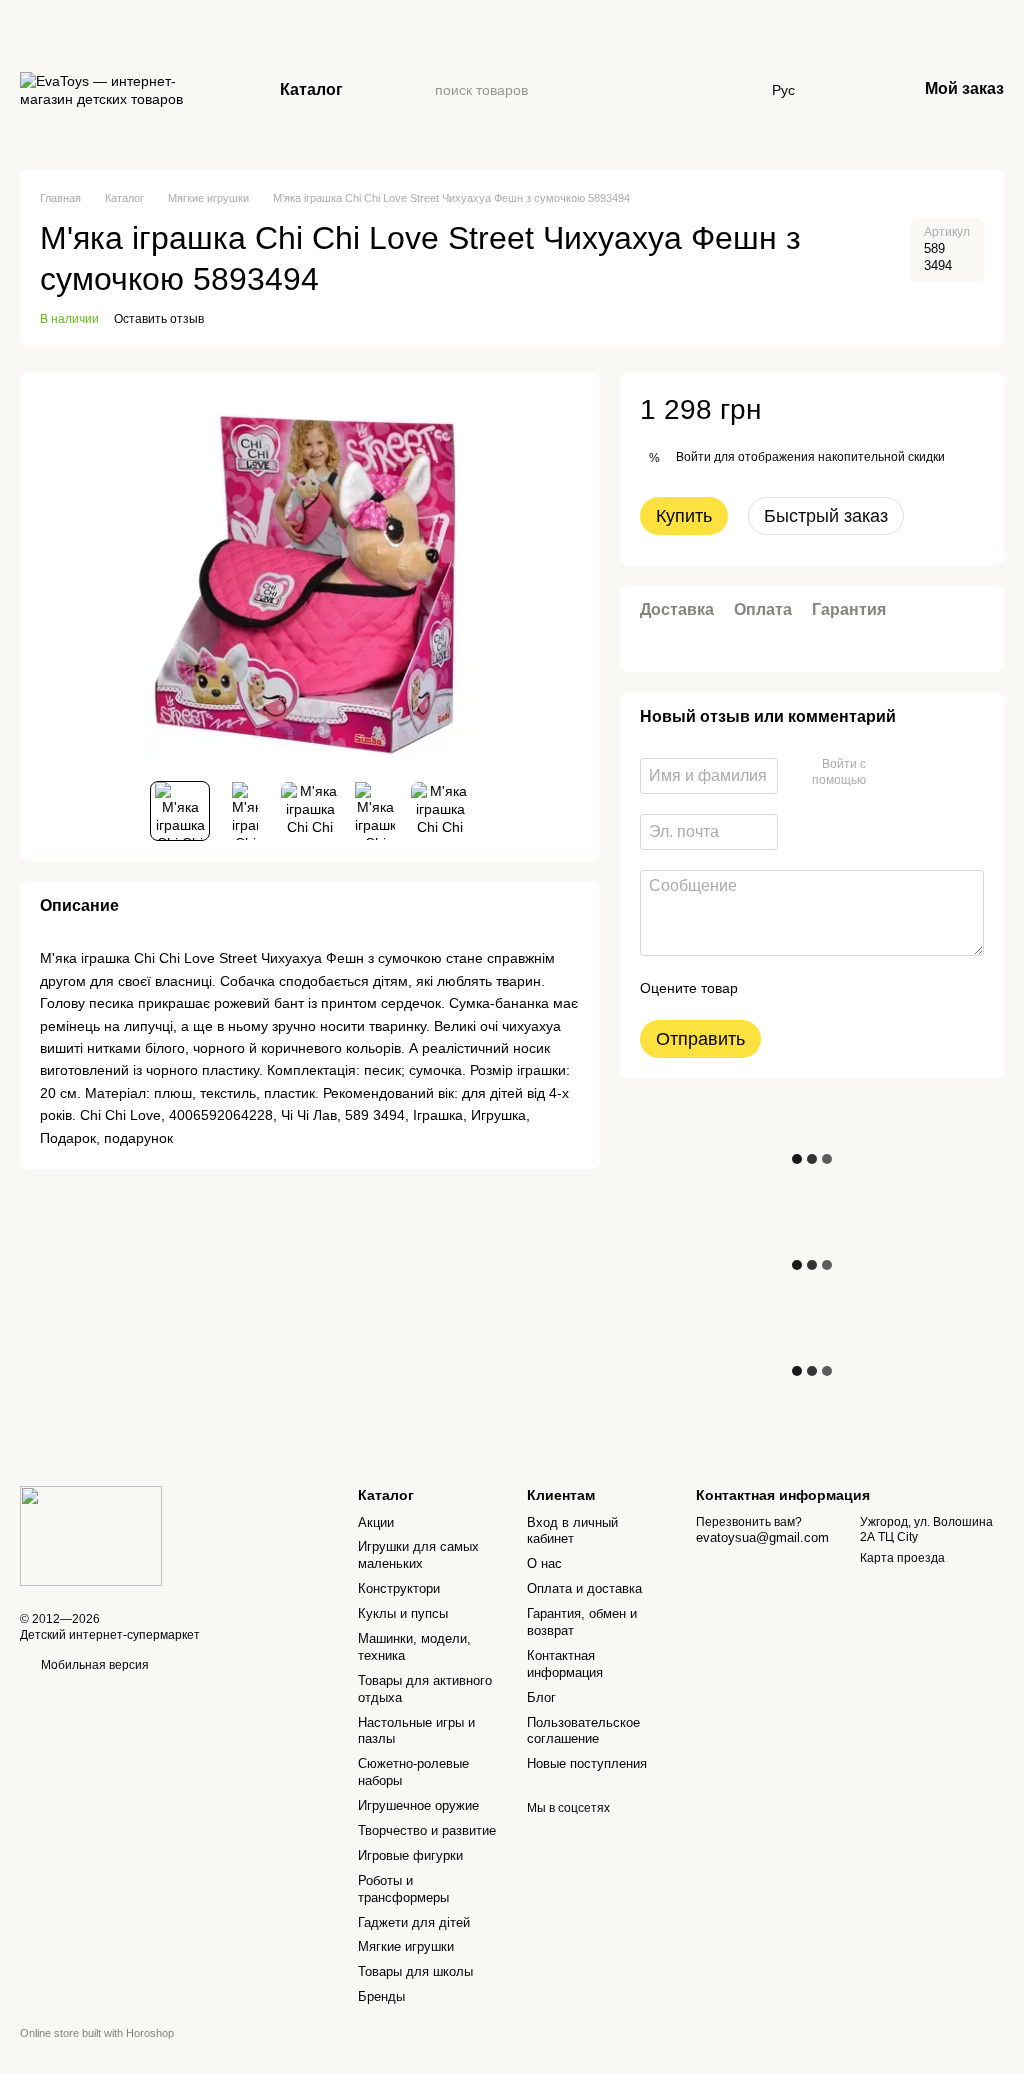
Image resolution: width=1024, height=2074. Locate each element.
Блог (541, 1697)
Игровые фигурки (410, 1855)
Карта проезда (902, 1558)
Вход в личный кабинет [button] (572, 1531)
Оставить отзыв (159, 319)
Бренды (381, 1996)
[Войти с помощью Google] (920, 773)
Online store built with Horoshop (97, 2033)
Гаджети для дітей (414, 1922)
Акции (376, 1522)
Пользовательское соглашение (583, 1731)
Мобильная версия (93, 1665)
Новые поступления (587, 1763)
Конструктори (399, 1588)
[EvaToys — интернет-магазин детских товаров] (91, 1536)
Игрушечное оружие (418, 1805)
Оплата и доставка (584, 1588)
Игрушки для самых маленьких (418, 1555)
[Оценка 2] (803, 988)
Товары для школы (415, 1971)
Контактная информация (565, 1664)
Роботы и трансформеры (403, 1889)
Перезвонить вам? (749, 1522)
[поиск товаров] (419, 90)
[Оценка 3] (835, 988)
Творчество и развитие (427, 1830)
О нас (544, 1563)
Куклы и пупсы (403, 1613)
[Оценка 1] (771, 988)
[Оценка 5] (899, 988)
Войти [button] (693, 457)
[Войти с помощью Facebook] (888, 773)
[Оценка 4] (867, 988)
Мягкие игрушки (406, 1946)
